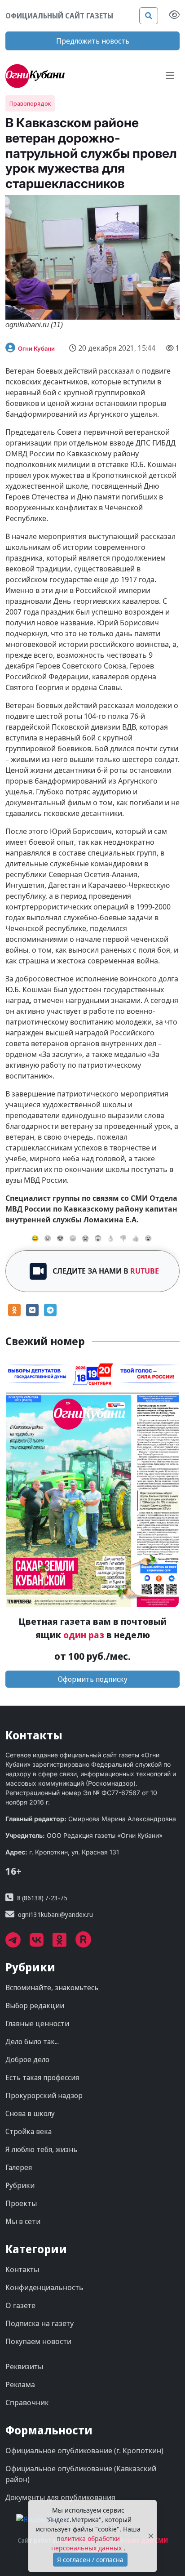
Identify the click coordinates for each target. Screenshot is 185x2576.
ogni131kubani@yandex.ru (55, 1914)
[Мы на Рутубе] (88, 1943)
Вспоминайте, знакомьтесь (52, 1988)
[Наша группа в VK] (41, 1943)
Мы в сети (23, 2221)
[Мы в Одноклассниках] (64, 1943)
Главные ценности (37, 2023)
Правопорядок (30, 103)
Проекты (21, 2203)
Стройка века (29, 2131)
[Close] (151, 2536)
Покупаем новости (38, 2341)
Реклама (20, 2384)
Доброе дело (27, 2059)
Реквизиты (24, 2367)
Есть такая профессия (42, 2077)
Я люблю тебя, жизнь (41, 2149)
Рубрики (20, 2185)
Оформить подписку (93, 1679)
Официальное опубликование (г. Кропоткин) (84, 2451)
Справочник (27, 2402)
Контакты (22, 2269)
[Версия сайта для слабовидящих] (174, 16)
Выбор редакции (35, 2006)
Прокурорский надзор (44, 2095)
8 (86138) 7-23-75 (42, 1898)
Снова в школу (30, 2113)
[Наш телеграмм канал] (18, 1943)
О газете (20, 2305)
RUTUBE (145, 1271)
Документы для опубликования (60, 2497)
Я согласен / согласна (90, 2560)
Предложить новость (93, 41)
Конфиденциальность (44, 2287)
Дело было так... (32, 2041)
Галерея (19, 2167)
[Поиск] (149, 16)
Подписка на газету (40, 2323)
